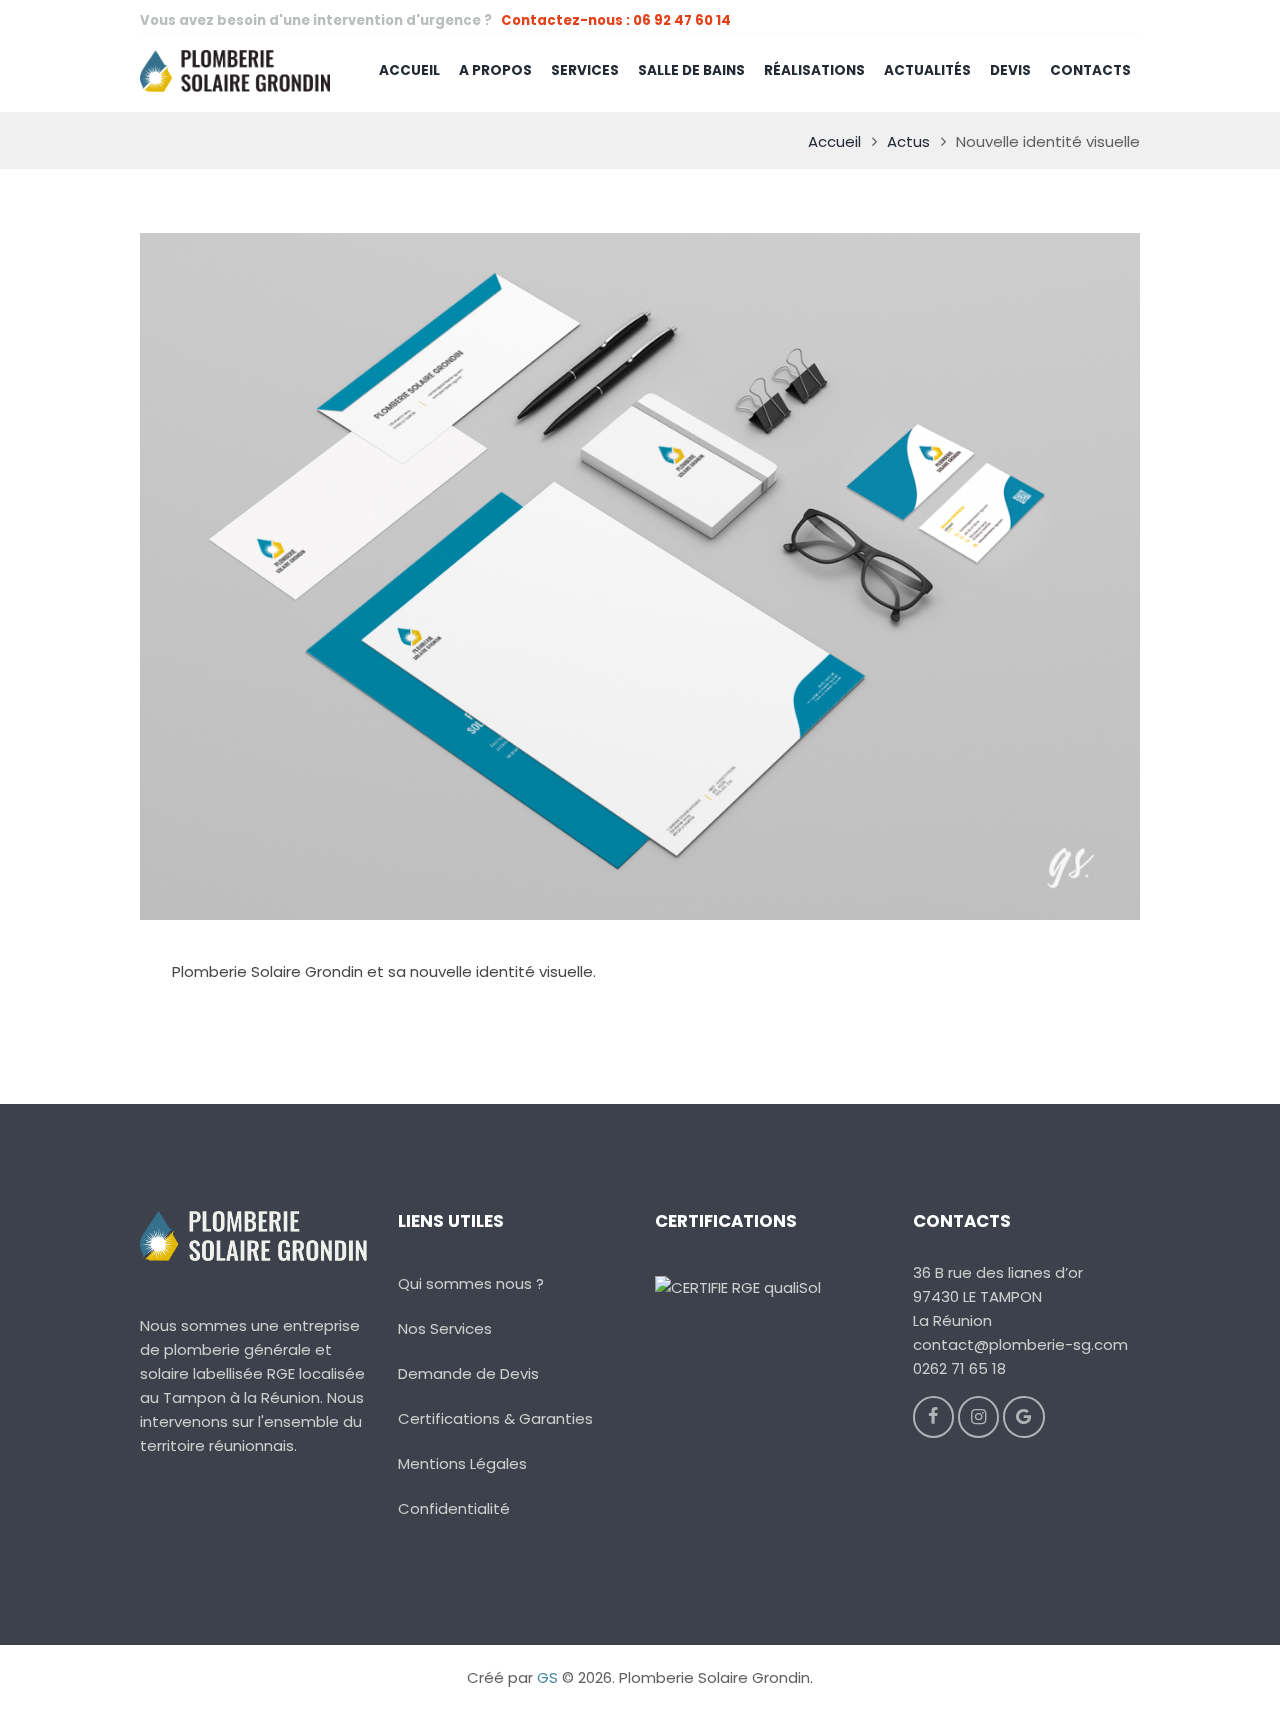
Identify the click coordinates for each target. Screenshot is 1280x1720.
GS (547, 1677)
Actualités (927, 70)
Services (585, 70)
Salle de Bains (691, 70)
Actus (908, 141)
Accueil (409, 70)
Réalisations (814, 70)
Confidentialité (454, 1508)
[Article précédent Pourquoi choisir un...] (390, 577)
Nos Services (445, 1328)
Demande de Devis (468, 1373)
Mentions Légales (462, 1463)
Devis (1010, 70)
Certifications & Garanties (495, 1418)
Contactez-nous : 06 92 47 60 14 (616, 20)
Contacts (1090, 70)
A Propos (495, 70)
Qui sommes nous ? (471, 1283)
